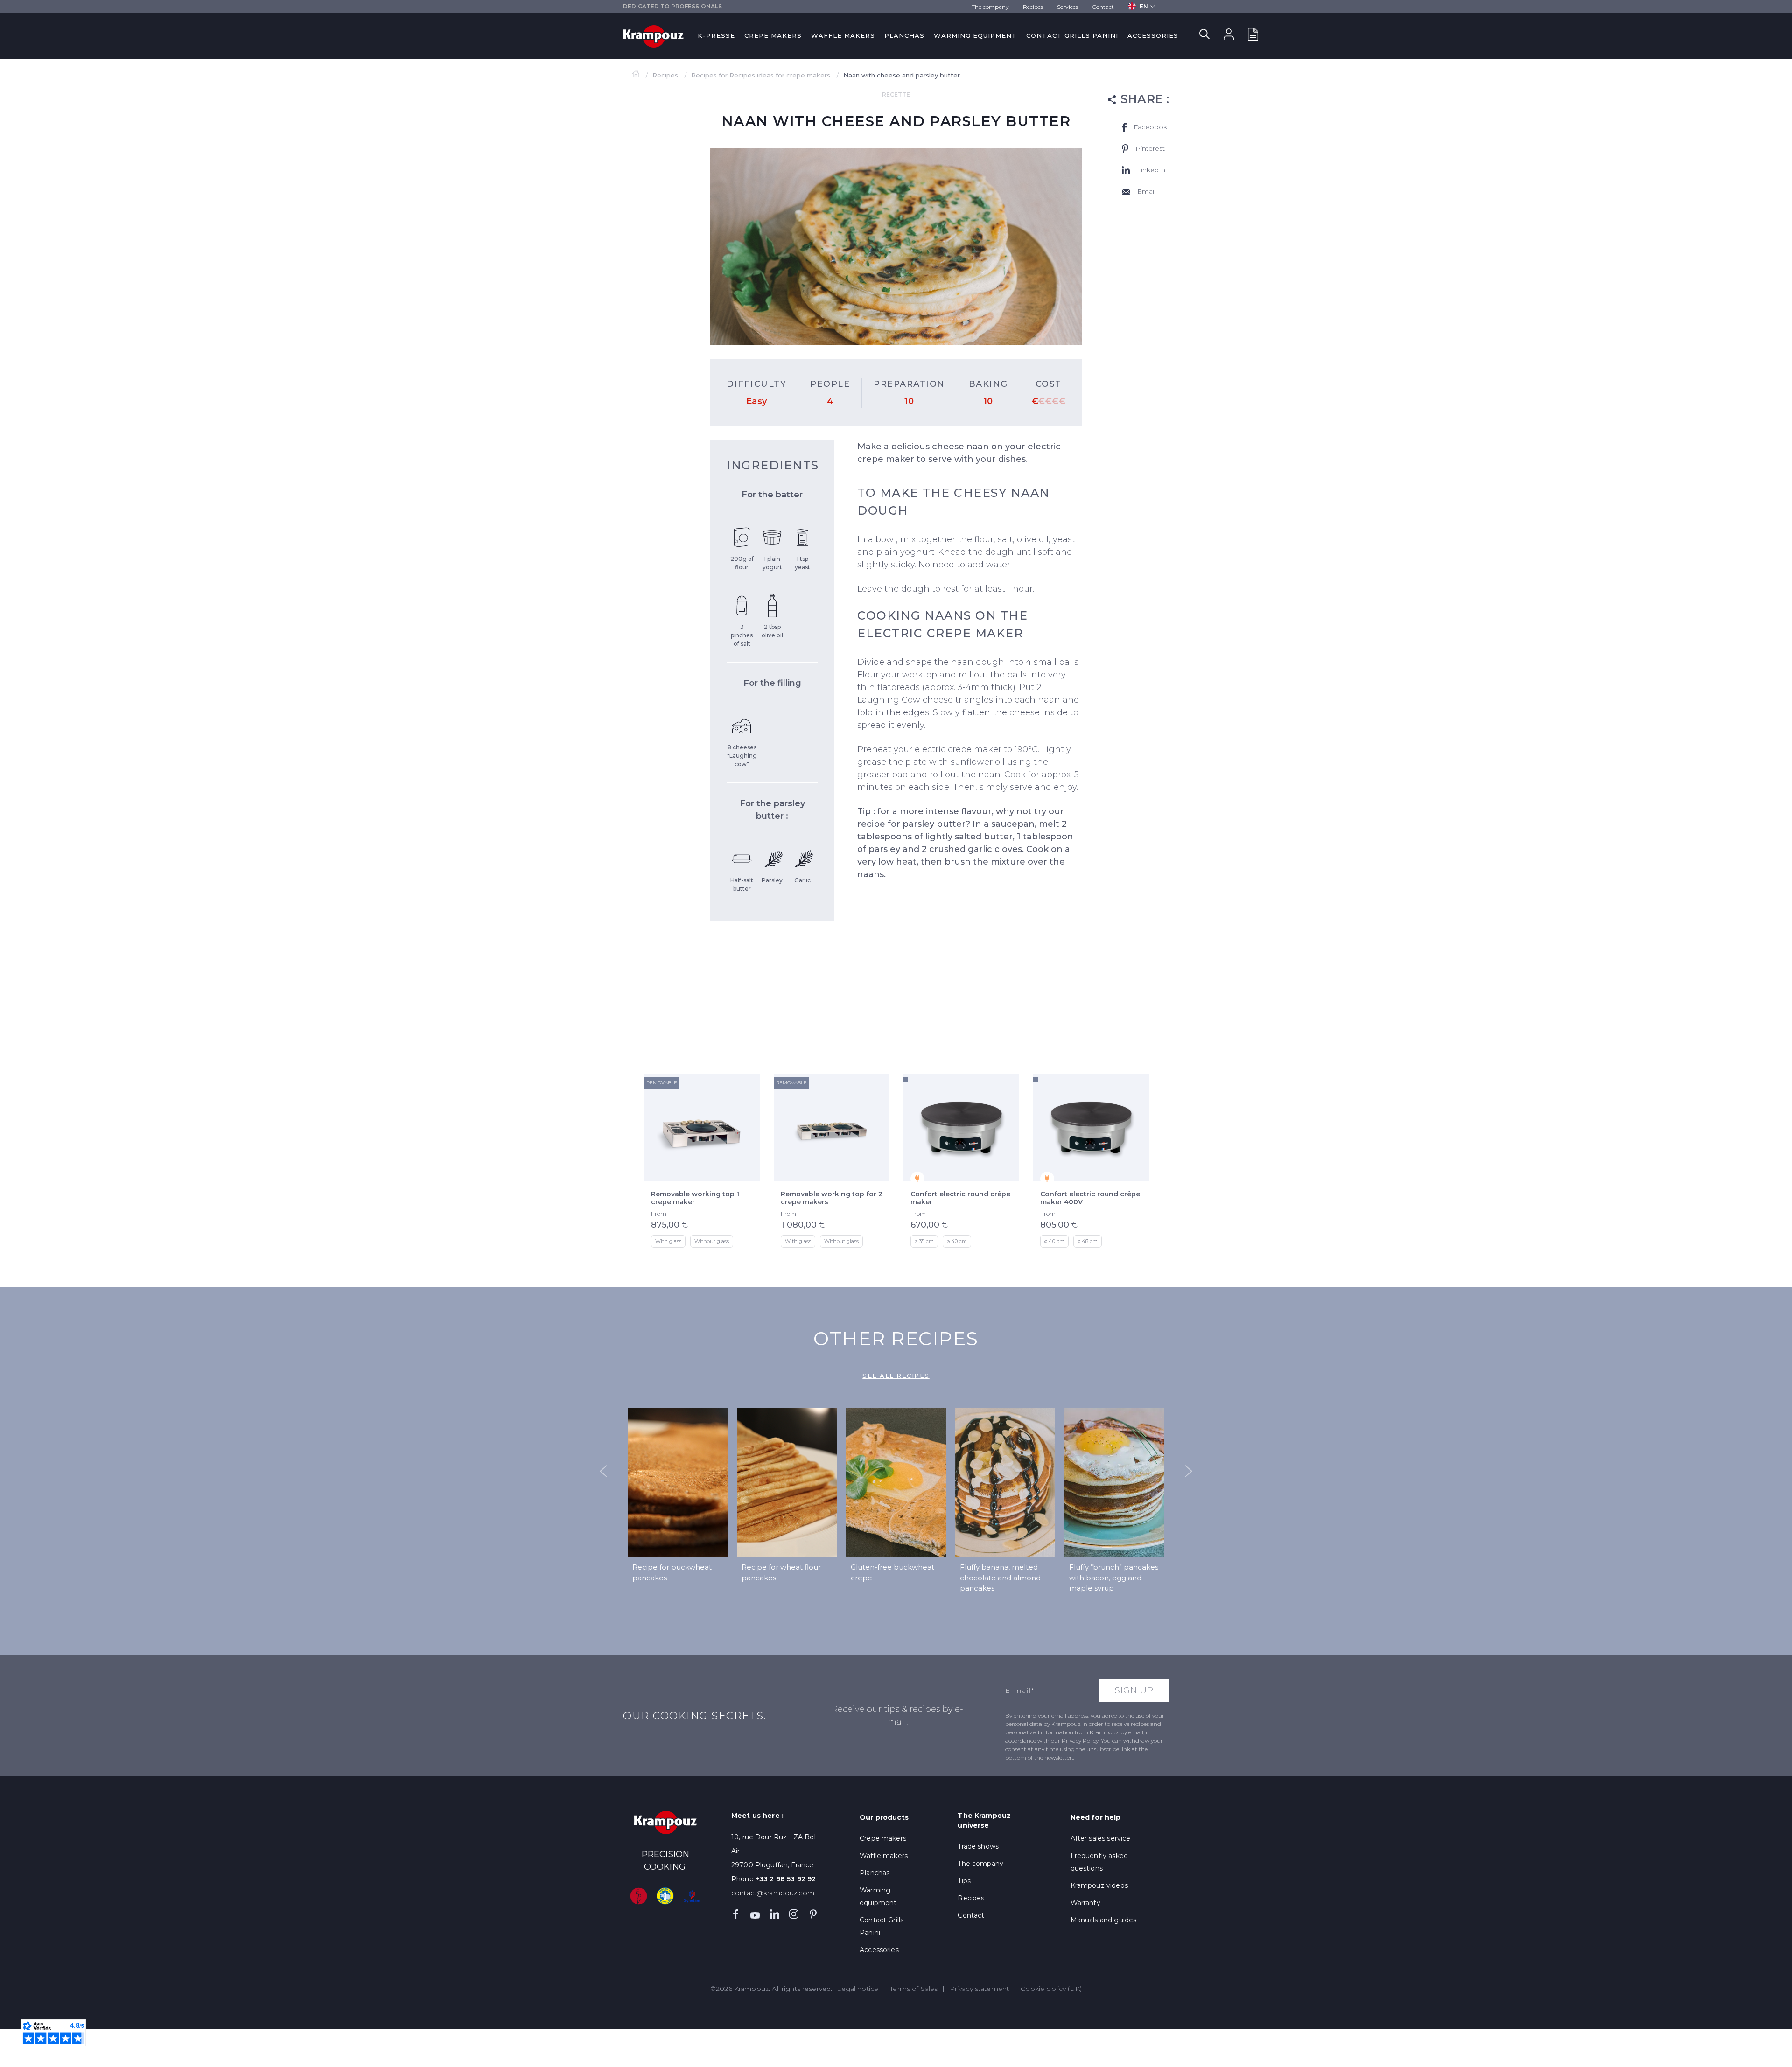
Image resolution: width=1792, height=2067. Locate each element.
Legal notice (857, 1989)
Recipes (1033, 7)
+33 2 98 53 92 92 (786, 1879)
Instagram (794, 1914)
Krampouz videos (1099, 1885)
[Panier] (1253, 36)
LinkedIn (775, 1914)
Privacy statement (980, 1989)
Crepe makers (773, 35)
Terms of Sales (914, 1989)
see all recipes (896, 1376)
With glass (668, 1241)
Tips (964, 1881)
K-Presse (716, 35)
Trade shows (978, 1846)
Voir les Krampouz (1105, 1037)
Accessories (1153, 35)
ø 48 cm (1088, 1241)
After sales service (1101, 1838)
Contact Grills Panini (1072, 35)
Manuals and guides (1104, 1920)
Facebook (736, 1914)
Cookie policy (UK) (1051, 1989)
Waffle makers (843, 35)
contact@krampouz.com (773, 1893)
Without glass (712, 1241)
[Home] (637, 75)
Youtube (755, 1914)
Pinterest (813, 1914)
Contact (1103, 7)
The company (990, 7)
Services (1067, 7)
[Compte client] (1229, 36)
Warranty (1085, 1903)
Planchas (904, 35)
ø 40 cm (957, 1241)
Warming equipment (975, 35)
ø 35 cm (924, 1241)
